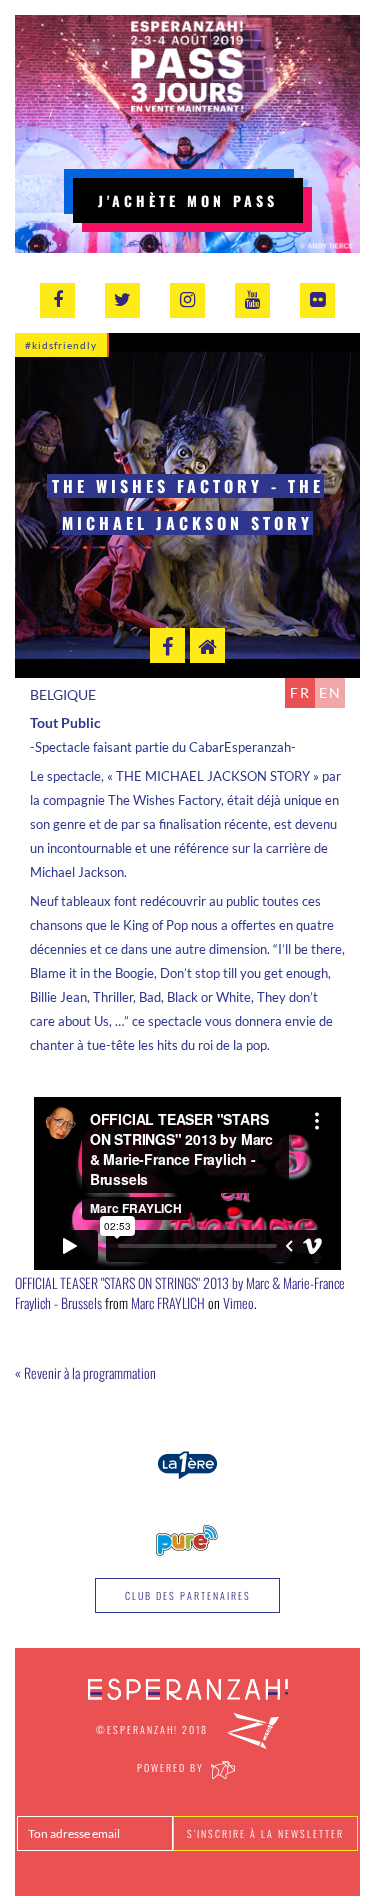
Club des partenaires (188, 1595)
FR (300, 692)
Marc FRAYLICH (168, 1302)
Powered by (172, 1767)
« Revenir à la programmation (85, 1372)
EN (330, 692)
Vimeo (238, 1302)
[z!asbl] (253, 1729)
